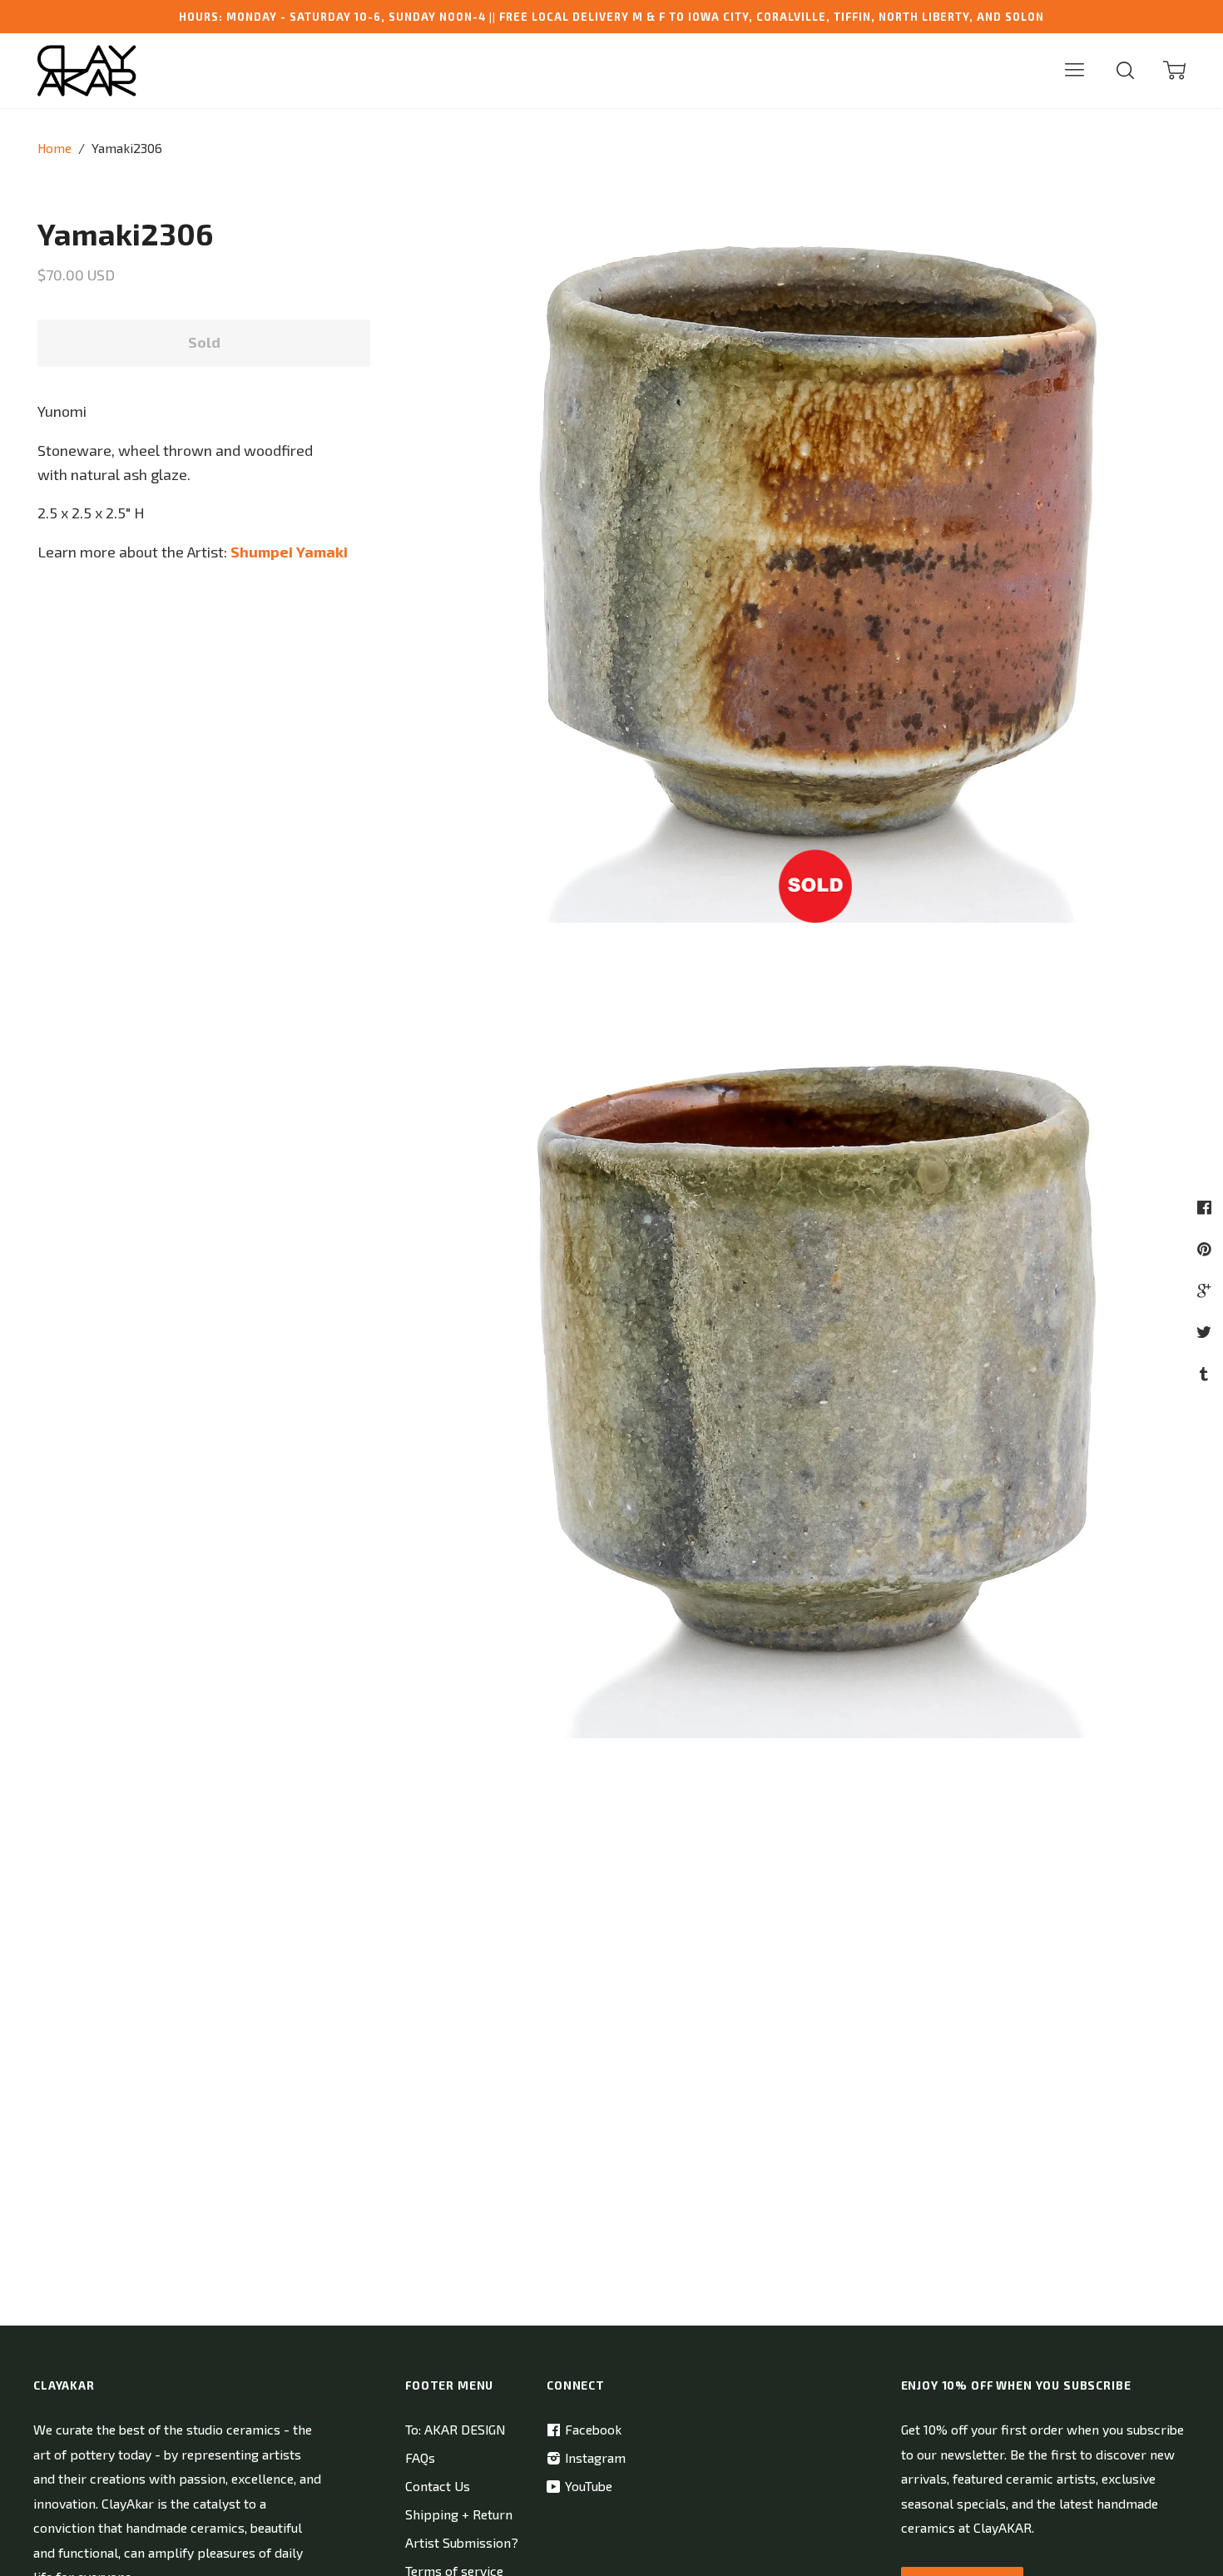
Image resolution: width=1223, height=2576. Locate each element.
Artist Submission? (462, 2542)
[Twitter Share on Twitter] (1206, 1332)
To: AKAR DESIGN (455, 2429)
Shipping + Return (459, 2514)
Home (54, 148)
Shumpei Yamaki (289, 552)
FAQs (420, 2457)
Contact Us (438, 2486)
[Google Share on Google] (1206, 1290)
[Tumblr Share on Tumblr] (1206, 1373)
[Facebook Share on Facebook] (1206, 1207)
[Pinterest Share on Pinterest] (1206, 1248)
